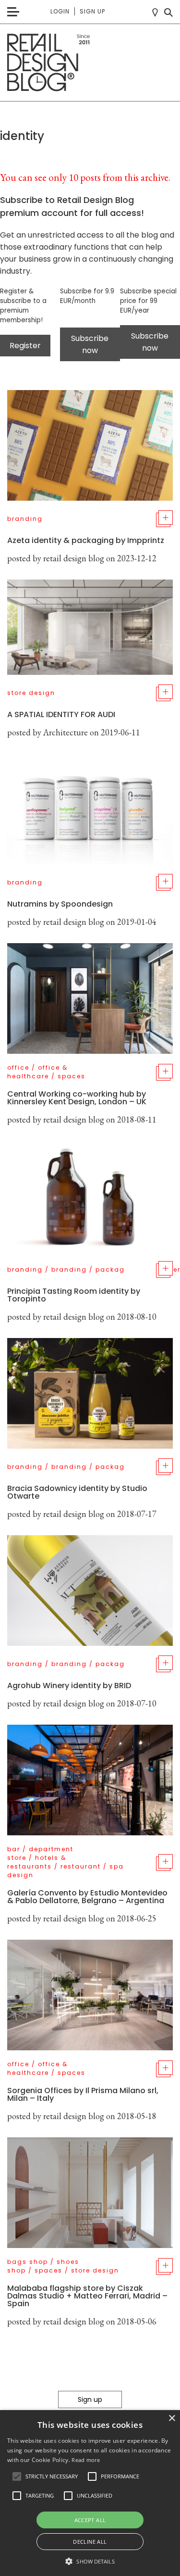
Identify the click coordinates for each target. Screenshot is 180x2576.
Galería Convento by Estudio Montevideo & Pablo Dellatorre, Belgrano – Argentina (87, 1897)
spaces (72, 1076)
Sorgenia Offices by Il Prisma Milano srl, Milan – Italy (83, 2094)
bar (14, 1849)
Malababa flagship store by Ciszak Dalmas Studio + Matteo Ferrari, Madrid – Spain (87, 2296)
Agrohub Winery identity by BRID (69, 1686)
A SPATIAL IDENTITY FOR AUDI (61, 714)
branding (25, 519)
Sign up (92, 11)
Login (60, 11)
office (18, 1067)
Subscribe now (90, 344)
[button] (17, 2476)
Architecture (66, 732)
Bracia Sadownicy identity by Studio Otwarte (77, 1492)
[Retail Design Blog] (90, 63)
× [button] (172, 2418)
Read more (86, 2460)
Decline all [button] (90, 2542)
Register (25, 346)
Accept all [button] (90, 2520)
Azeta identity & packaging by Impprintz (86, 540)
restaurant (81, 1866)
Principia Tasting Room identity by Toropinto (74, 1295)
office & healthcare (37, 1072)
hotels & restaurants (37, 1862)
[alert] (90, 2493)
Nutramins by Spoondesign (60, 904)
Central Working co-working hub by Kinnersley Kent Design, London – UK (77, 1098)
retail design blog (74, 558)
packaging (116, 1269)
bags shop (28, 2262)
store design (31, 693)
